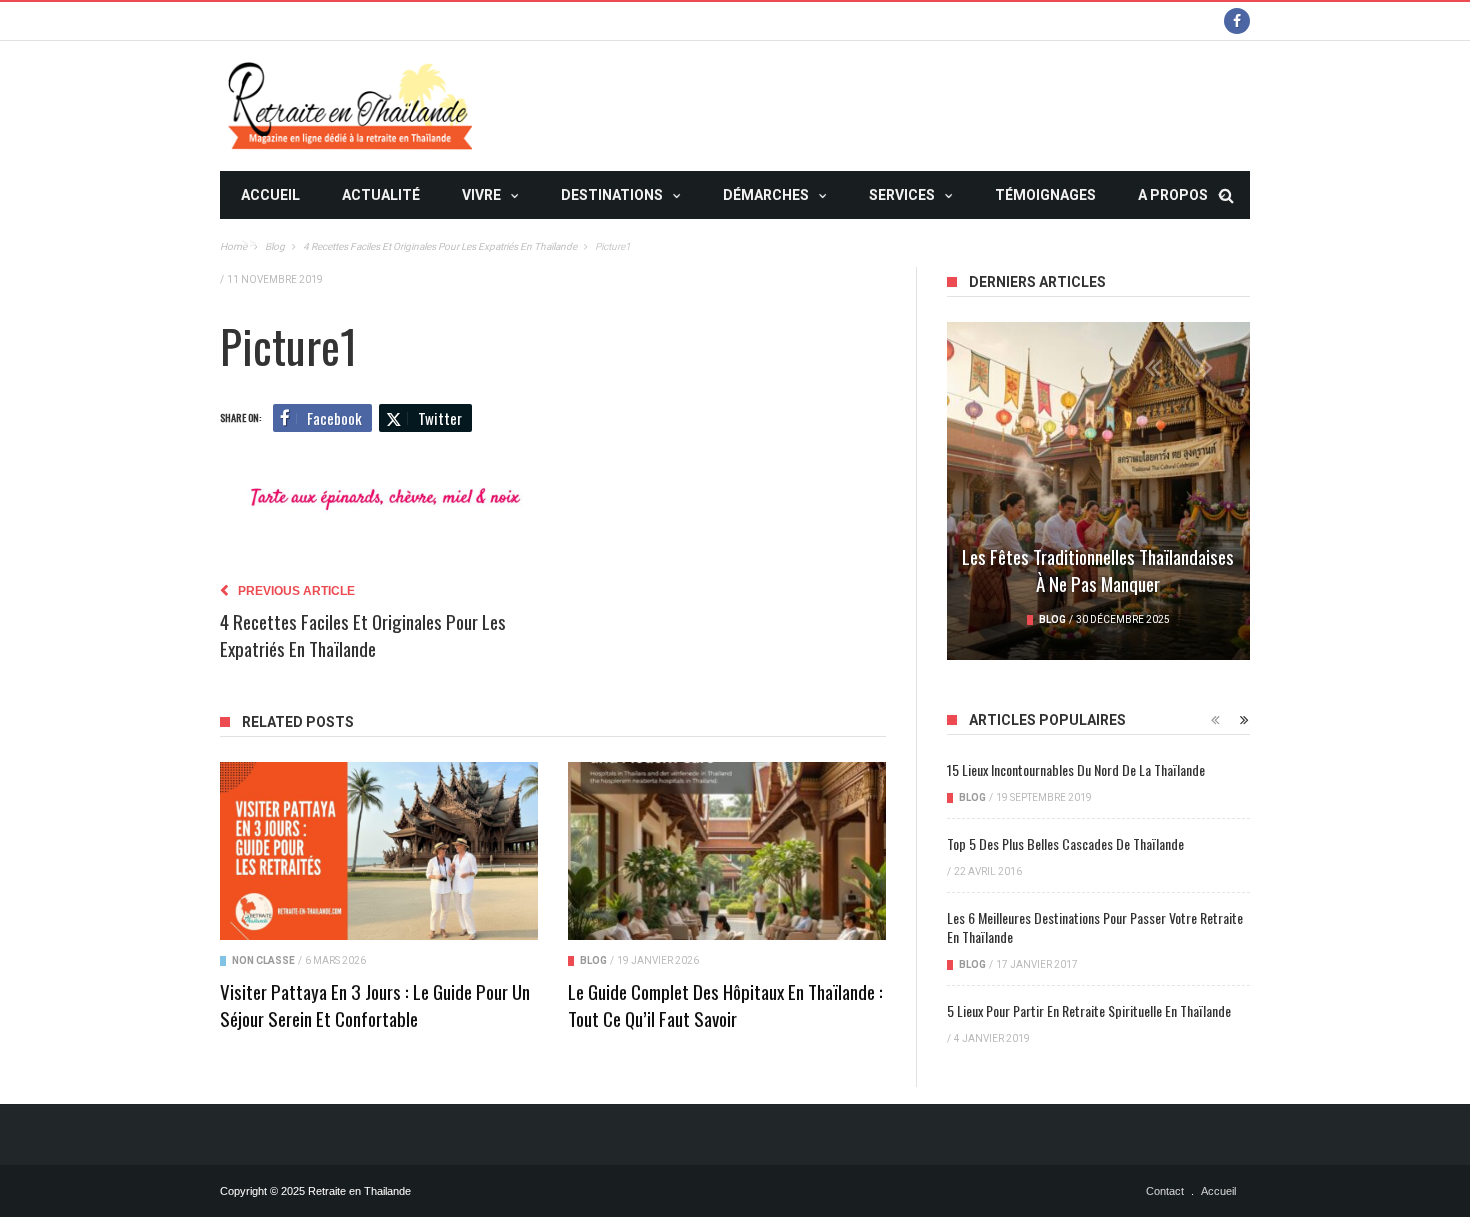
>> (249, 243)
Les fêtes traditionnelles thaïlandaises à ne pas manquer (1098, 569)
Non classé (263, 960)
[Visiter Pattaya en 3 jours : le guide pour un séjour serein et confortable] (379, 851)
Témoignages (1045, 195)
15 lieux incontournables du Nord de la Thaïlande (1076, 769)
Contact (1165, 1191)
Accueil (270, 195)
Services (902, 195)
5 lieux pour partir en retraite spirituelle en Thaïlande (1089, 1010)
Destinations (612, 195)
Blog (593, 960)
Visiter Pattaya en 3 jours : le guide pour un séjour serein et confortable (375, 1004)
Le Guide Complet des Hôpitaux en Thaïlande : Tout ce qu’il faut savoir (725, 1004)
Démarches (766, 195)
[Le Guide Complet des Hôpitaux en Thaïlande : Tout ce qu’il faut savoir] (727, 851)
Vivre (481, 195)
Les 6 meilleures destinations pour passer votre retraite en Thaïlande (1095, 927)
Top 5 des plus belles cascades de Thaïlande (1065, 843)
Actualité (381, 195)
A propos (1173, 195)
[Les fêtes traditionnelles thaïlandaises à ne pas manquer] (1098, 491)
